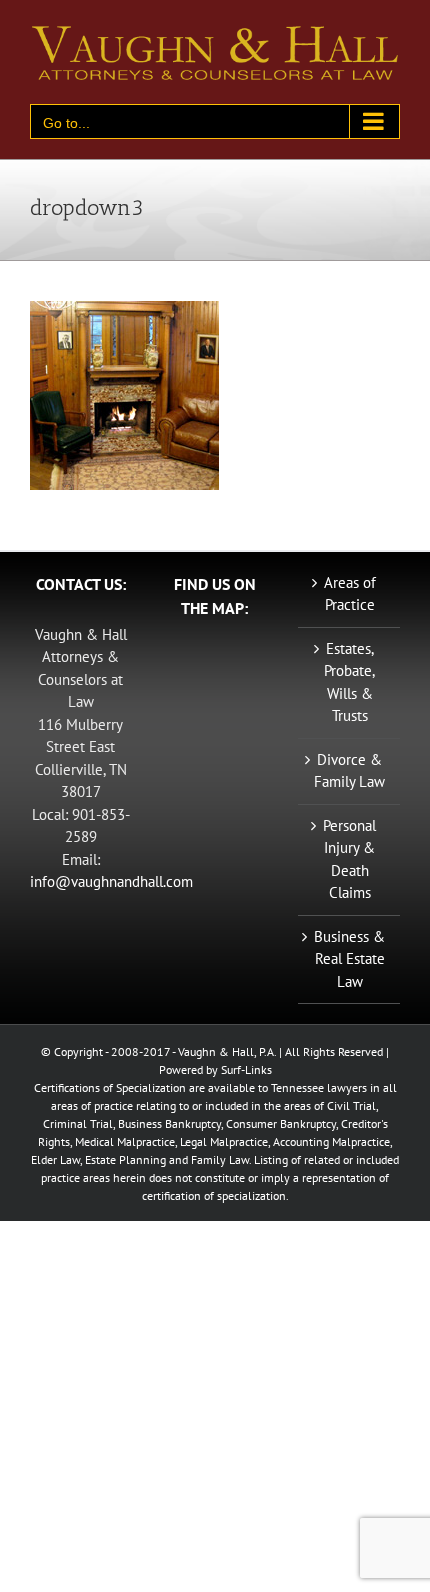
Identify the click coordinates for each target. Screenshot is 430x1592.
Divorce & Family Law (349, 771)
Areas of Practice (350, 594)
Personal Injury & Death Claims (349, 859)
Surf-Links (246, 1069)
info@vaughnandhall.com (111, 881)
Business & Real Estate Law (349, 959)
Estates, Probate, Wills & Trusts (349, 682)
